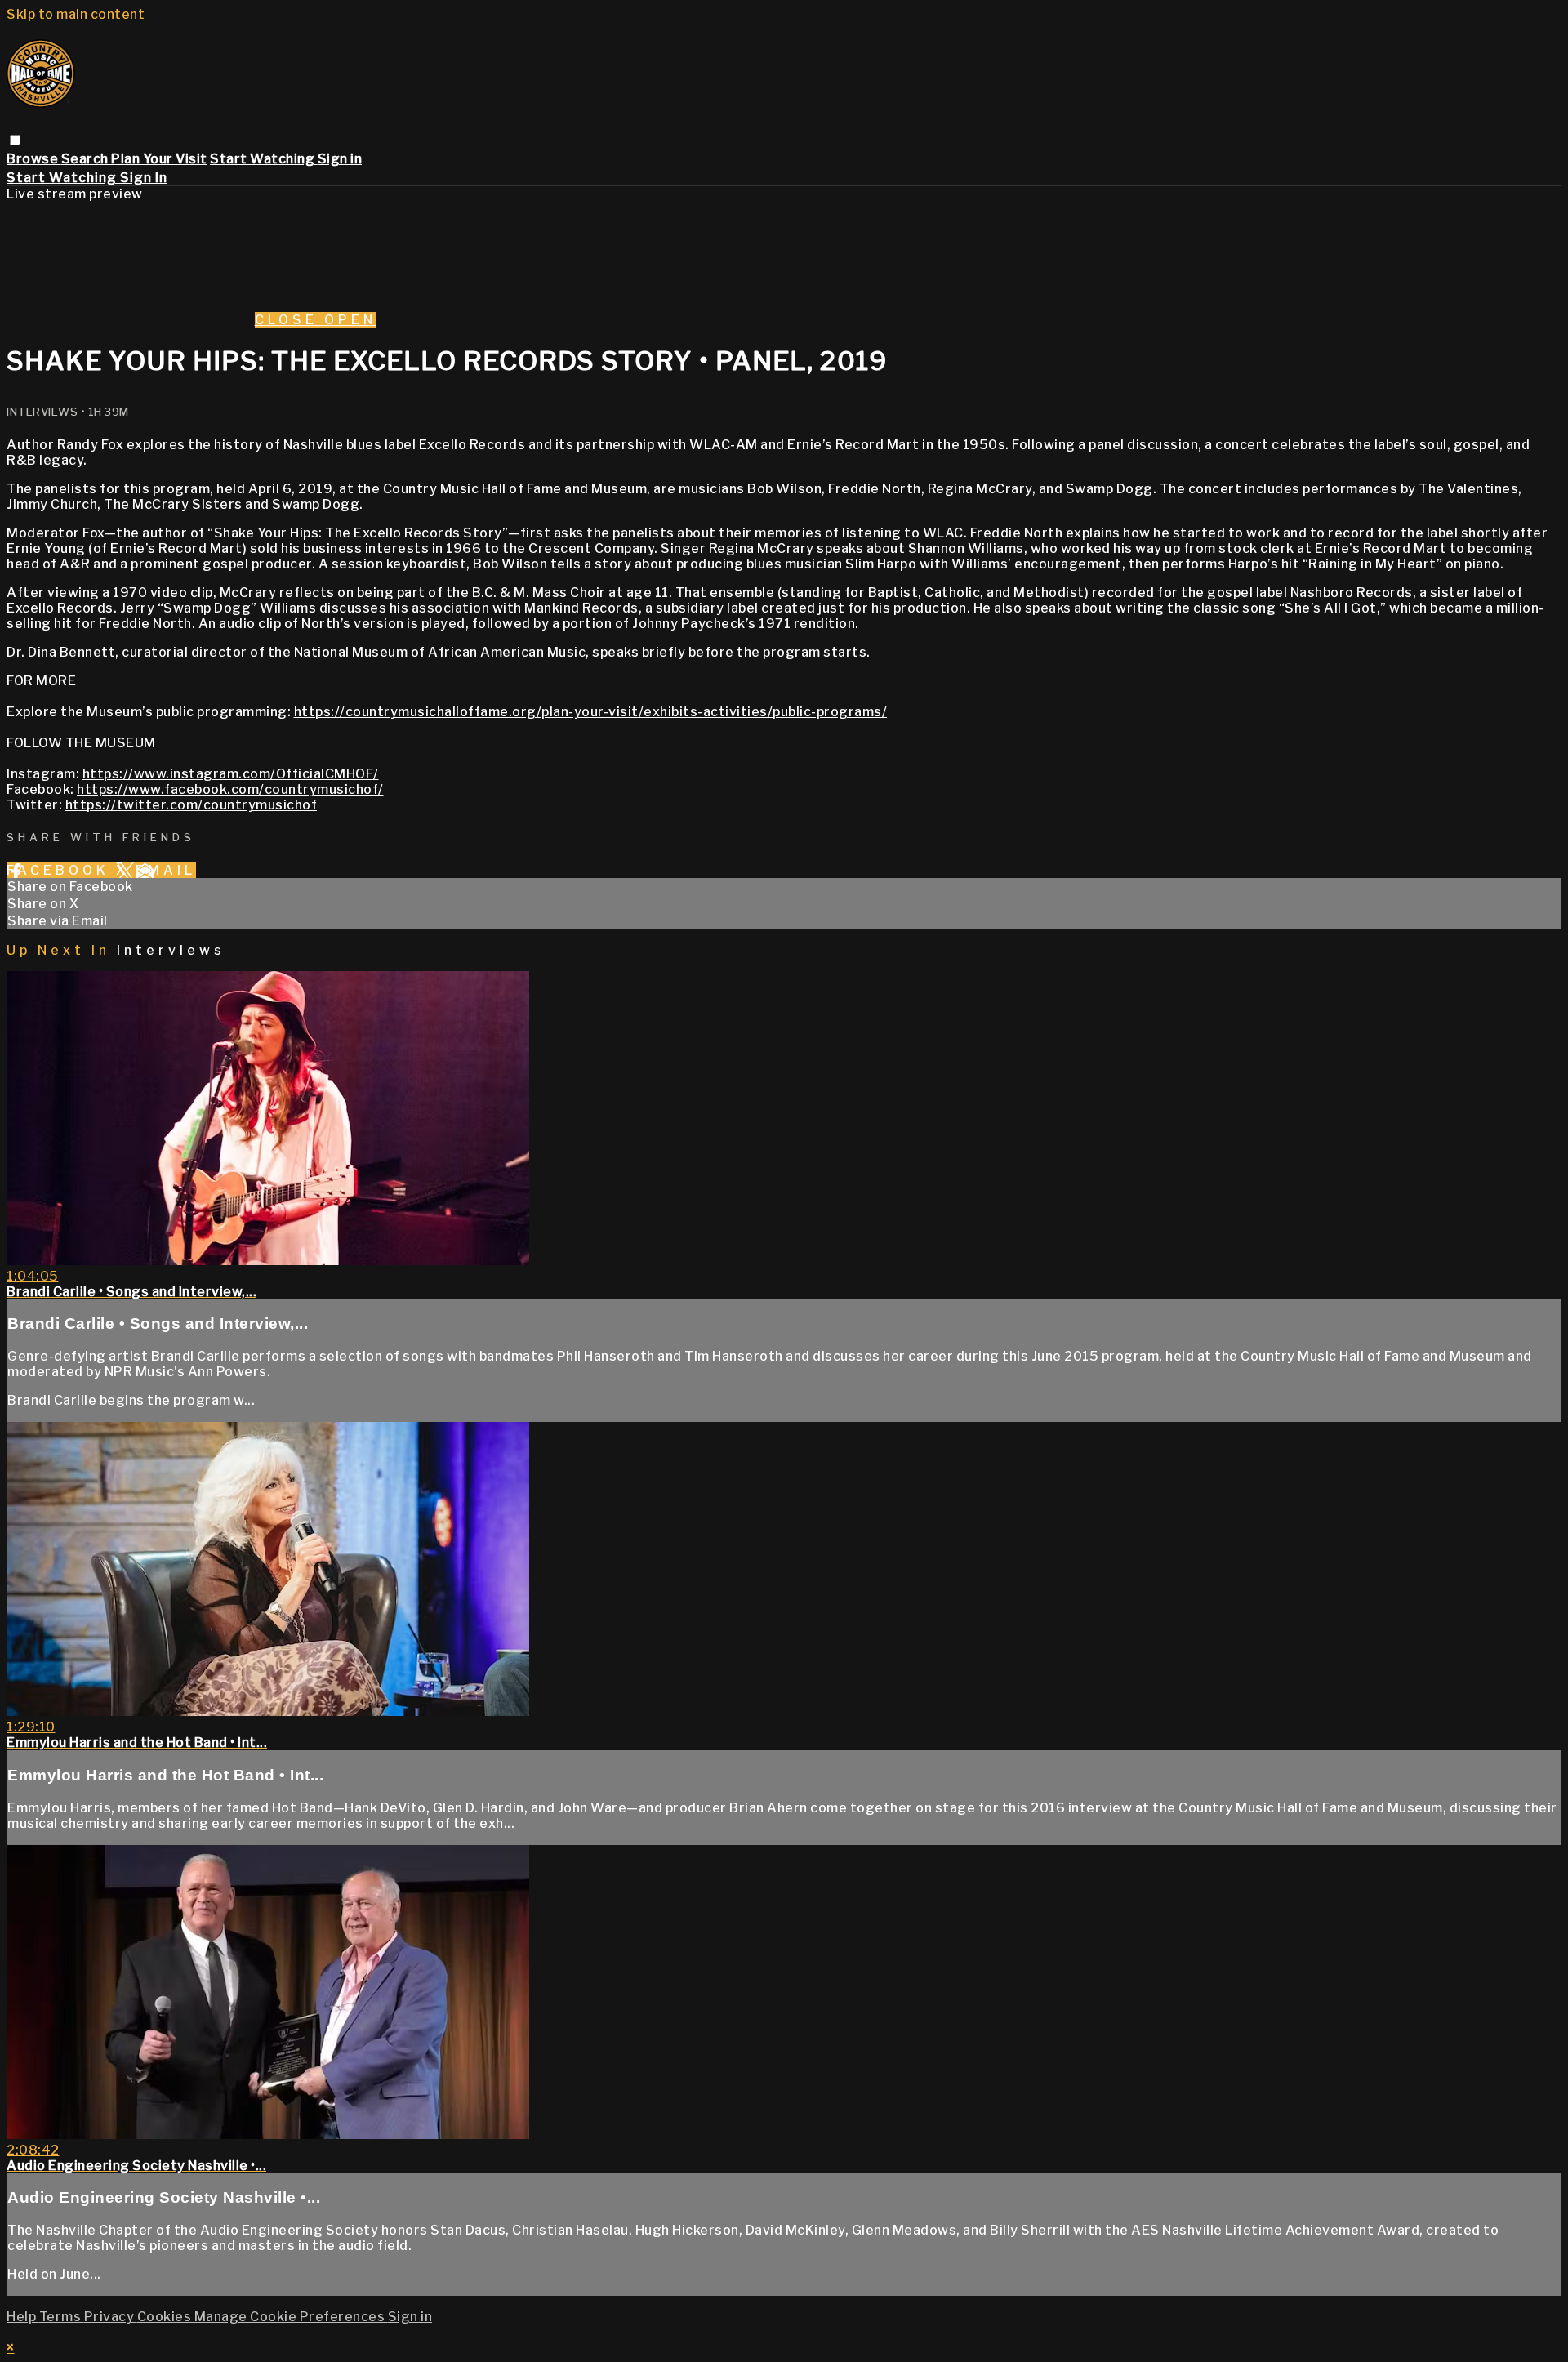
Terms (62, 2317)
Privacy (111, 2317)
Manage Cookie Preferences (291, 2317)
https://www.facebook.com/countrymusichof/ (230, 789)
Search (87, 159)
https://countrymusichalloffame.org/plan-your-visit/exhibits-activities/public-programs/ (591, 712)
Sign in (340, 159)
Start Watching (264, 159)
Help (23, 2317)
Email (166, 870)
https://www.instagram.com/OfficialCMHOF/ (231, 774)
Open (350, 320)
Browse (34, 159)
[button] (15, 140)
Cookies (166, 2317)
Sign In (144, 178)
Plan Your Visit (159, 159)
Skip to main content (76, 14)
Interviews (44, 412)
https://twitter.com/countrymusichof (192, 805)
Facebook (61, 870)
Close (290, 320)
